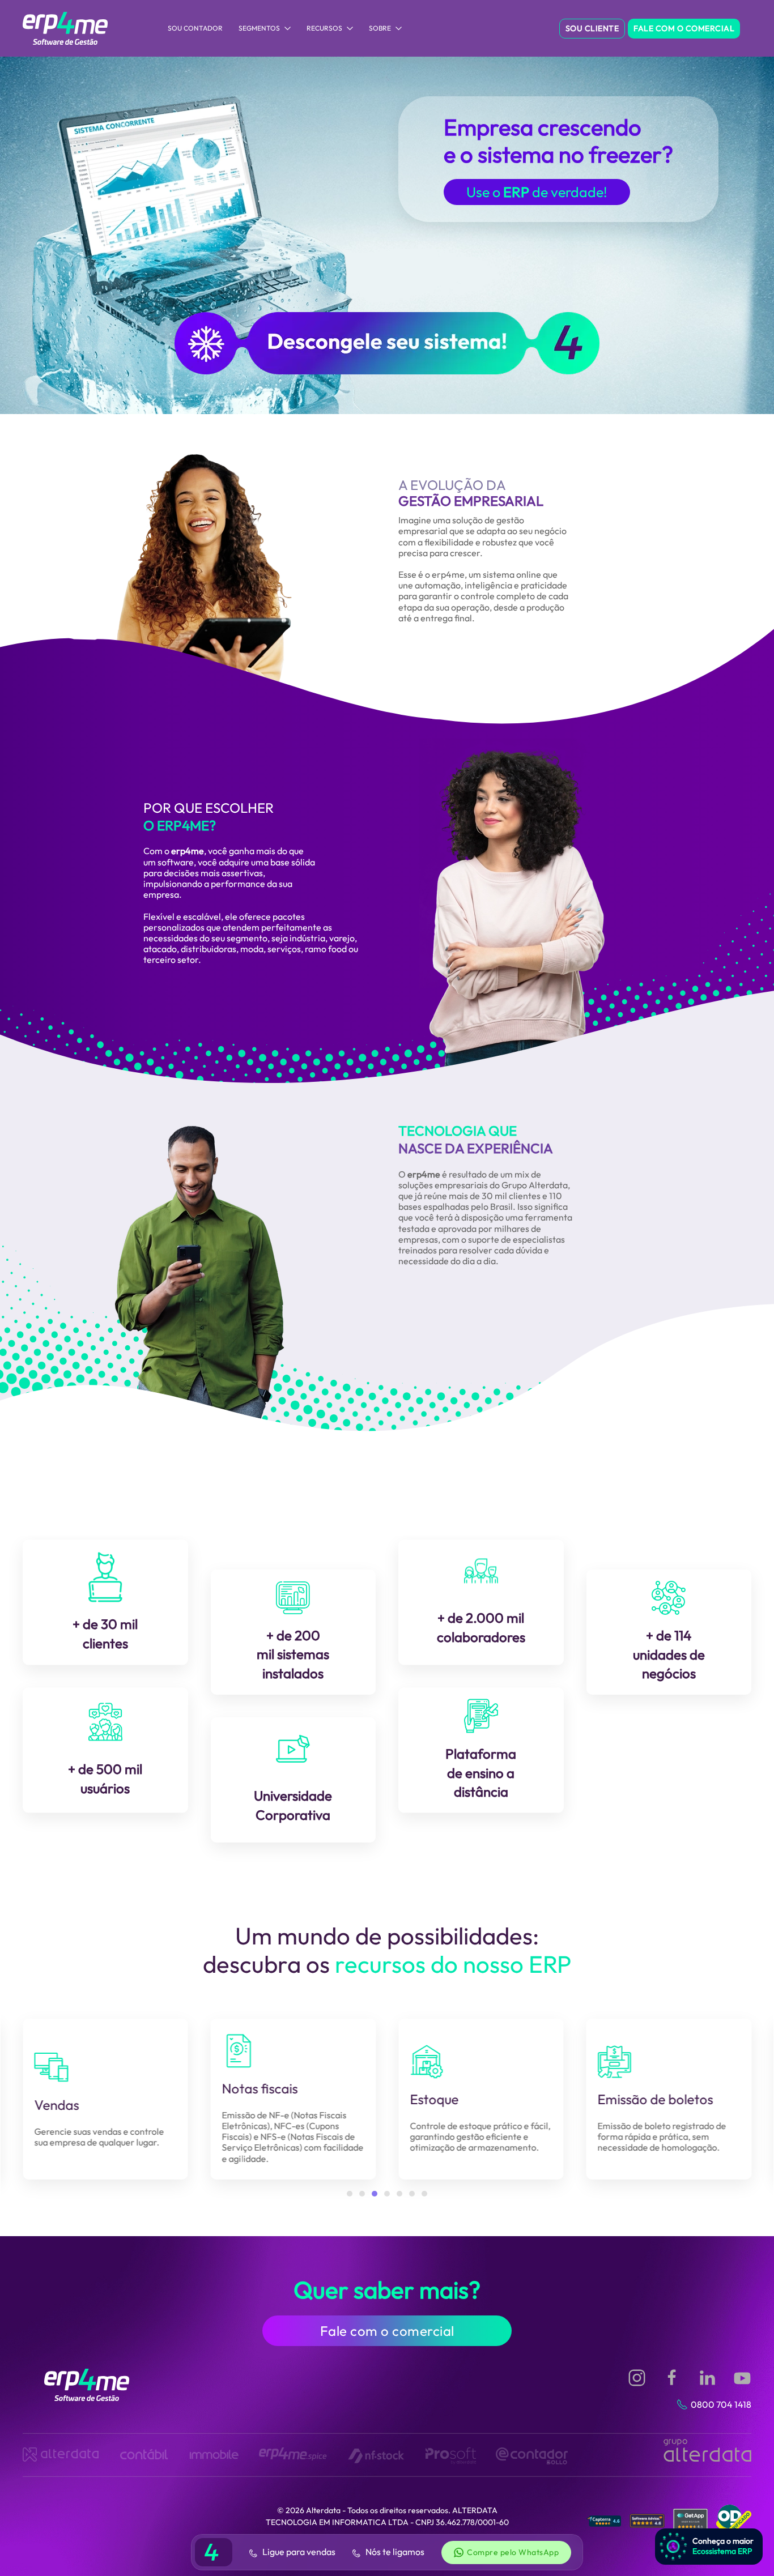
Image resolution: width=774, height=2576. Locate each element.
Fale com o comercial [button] (387, 2331)
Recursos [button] (324, 28)
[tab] (350, 2194)
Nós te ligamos (394, 2552)
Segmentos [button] (259, 28)
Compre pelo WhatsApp (513, 2552)
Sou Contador (195, 28)
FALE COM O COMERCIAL (684, 28)
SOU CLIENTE (592, 28)
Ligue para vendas (298, 2552)
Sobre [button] (380, 28)
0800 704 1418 (721, 2404)
